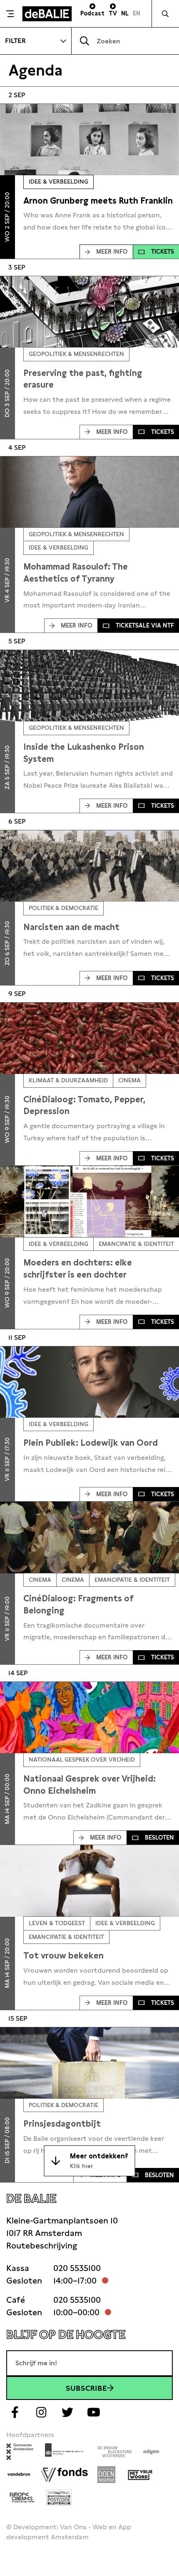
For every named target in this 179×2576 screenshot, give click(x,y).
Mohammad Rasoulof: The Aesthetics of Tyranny (76, 573)
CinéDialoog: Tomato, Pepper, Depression (84, 1105)
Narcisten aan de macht (71, 927)
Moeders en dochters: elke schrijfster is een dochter (78, 1269)
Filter (15, 41)
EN (137, 13)
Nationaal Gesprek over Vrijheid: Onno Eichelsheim (89, 1785)
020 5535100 (77, 2268)
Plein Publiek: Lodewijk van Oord (91, 1443)
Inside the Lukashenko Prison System (84, 753)
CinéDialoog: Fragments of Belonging (78, 1604)
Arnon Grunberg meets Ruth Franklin (98, 201)
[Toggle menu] (10, 14)
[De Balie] (47, 14)
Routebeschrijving (42, 2246)
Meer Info (112, 252)
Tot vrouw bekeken (63, 1956)
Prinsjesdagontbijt (62, 2124)
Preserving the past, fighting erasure (83, 379)
